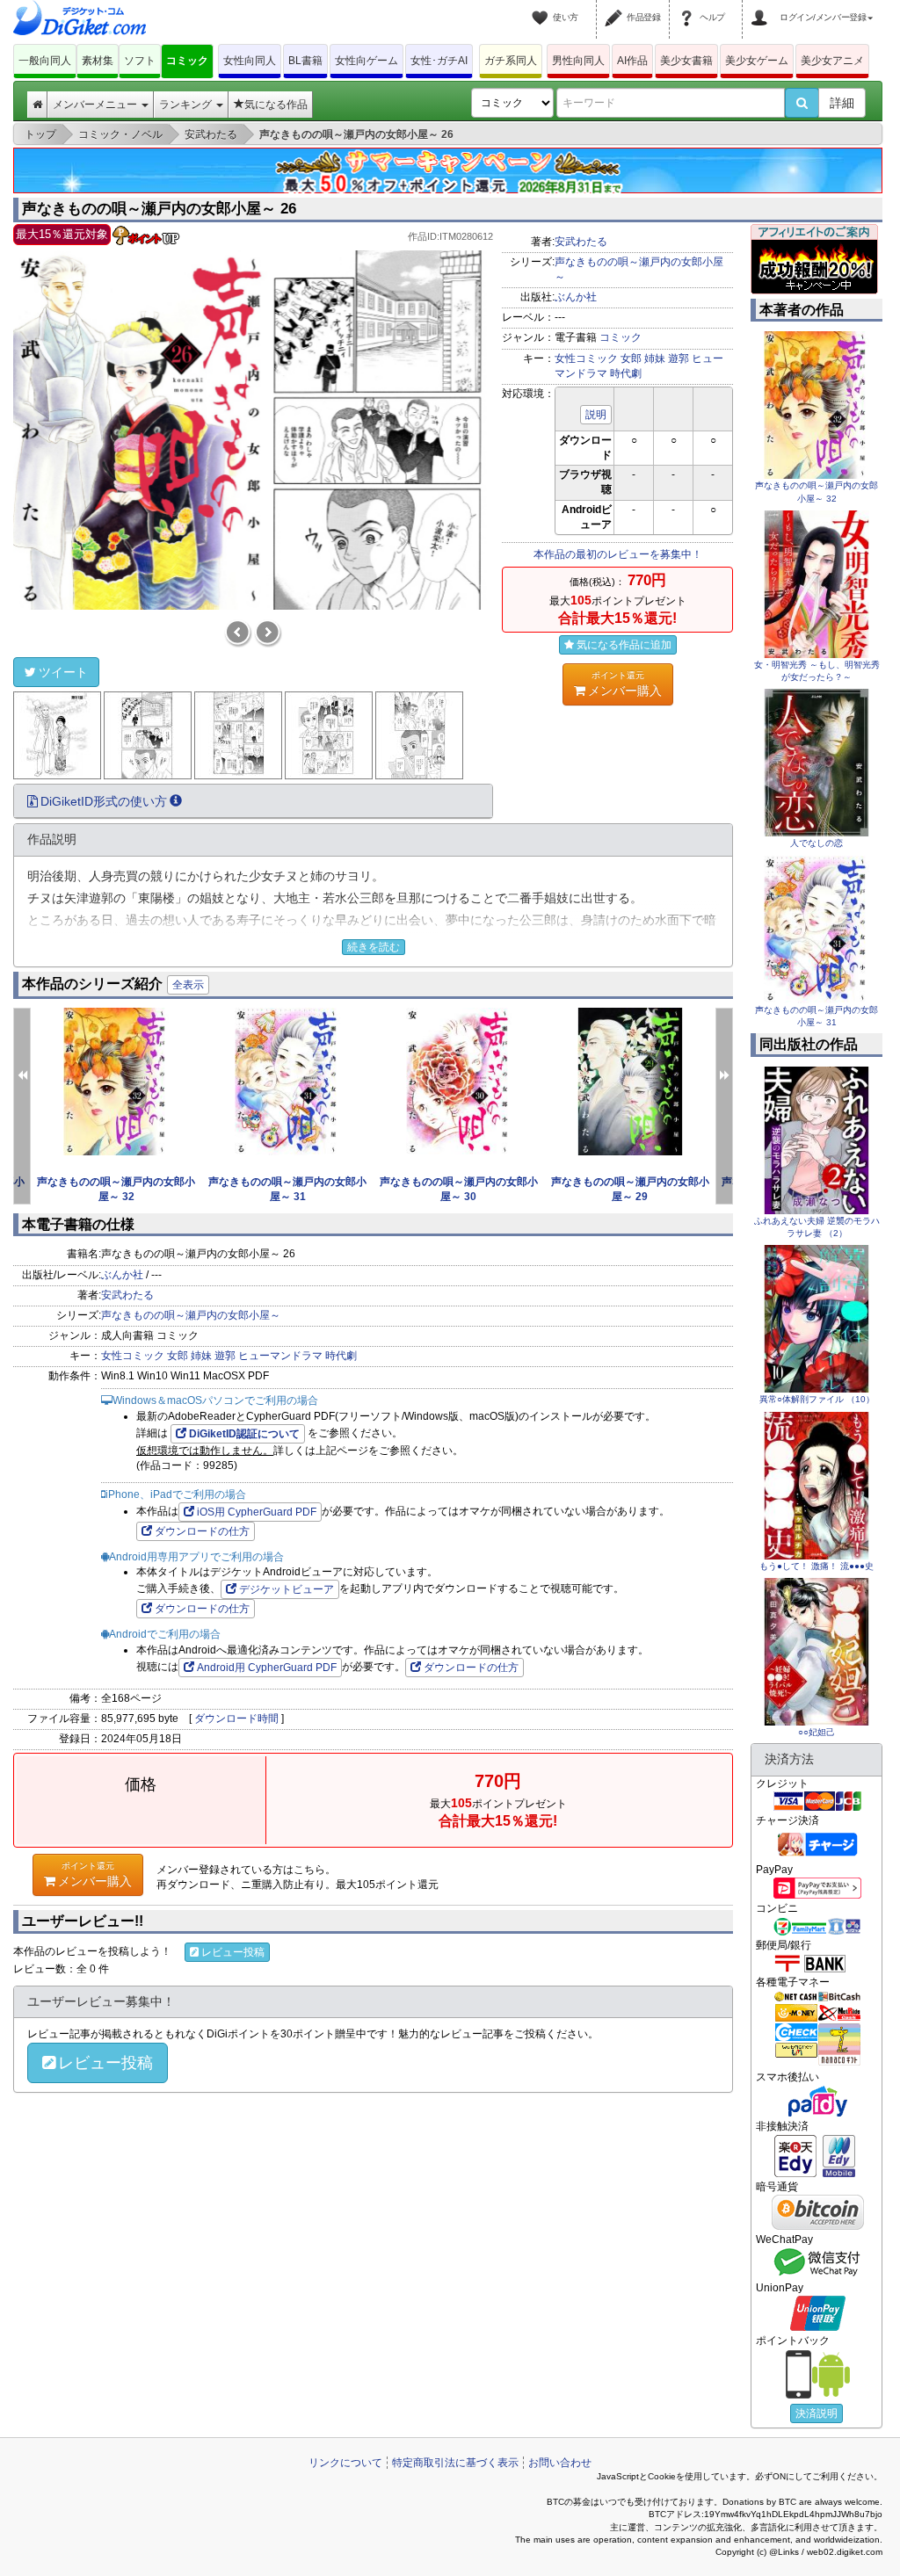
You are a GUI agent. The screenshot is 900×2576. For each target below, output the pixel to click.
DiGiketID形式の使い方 (104, 801)
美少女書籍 (686, 61)
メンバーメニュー (96, 105)
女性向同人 (250, 61)
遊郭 (679, 358)
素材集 (98, 61)
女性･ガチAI (439, 61)
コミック (187, 61)
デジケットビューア (287, 1589)
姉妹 (655, 358)
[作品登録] (616, 7)
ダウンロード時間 (236, 1719)
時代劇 (626, 373)
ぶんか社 (576, 297)
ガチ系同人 (511, 61)
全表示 (188, 985)
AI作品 (632, 61)
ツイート (63, 672)
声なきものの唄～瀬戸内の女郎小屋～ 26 (159, 209)
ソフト (140, 61)
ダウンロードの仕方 (202, 1531)
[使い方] (542, 7)
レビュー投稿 (233, 1952)
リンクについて (345, 2463)
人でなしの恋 (817, 843)
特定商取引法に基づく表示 (455, 2463)
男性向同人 (578, 61)
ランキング (187, 105)
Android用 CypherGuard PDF (267, 1668)
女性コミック (586, 358)
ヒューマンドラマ (280, 1356)
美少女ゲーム (757, 61)
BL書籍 (305, 61)
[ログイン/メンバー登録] (762, 7)
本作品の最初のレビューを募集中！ (618, 554)
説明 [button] (596, 415)
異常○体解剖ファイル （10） (817, 1399)
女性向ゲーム (367, 61)
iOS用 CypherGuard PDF (257, 1512)
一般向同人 (45, 61)
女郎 (631, 358)
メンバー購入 (625, 684)
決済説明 (817, 2413)
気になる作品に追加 (624, 645)
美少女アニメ (832, 61)
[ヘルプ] (689, 7)
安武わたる (581, 242)
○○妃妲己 (817, 1732)
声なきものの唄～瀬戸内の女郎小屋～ (191, 1315)
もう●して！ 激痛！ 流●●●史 (817, 1566)
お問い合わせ (560, 2463)
